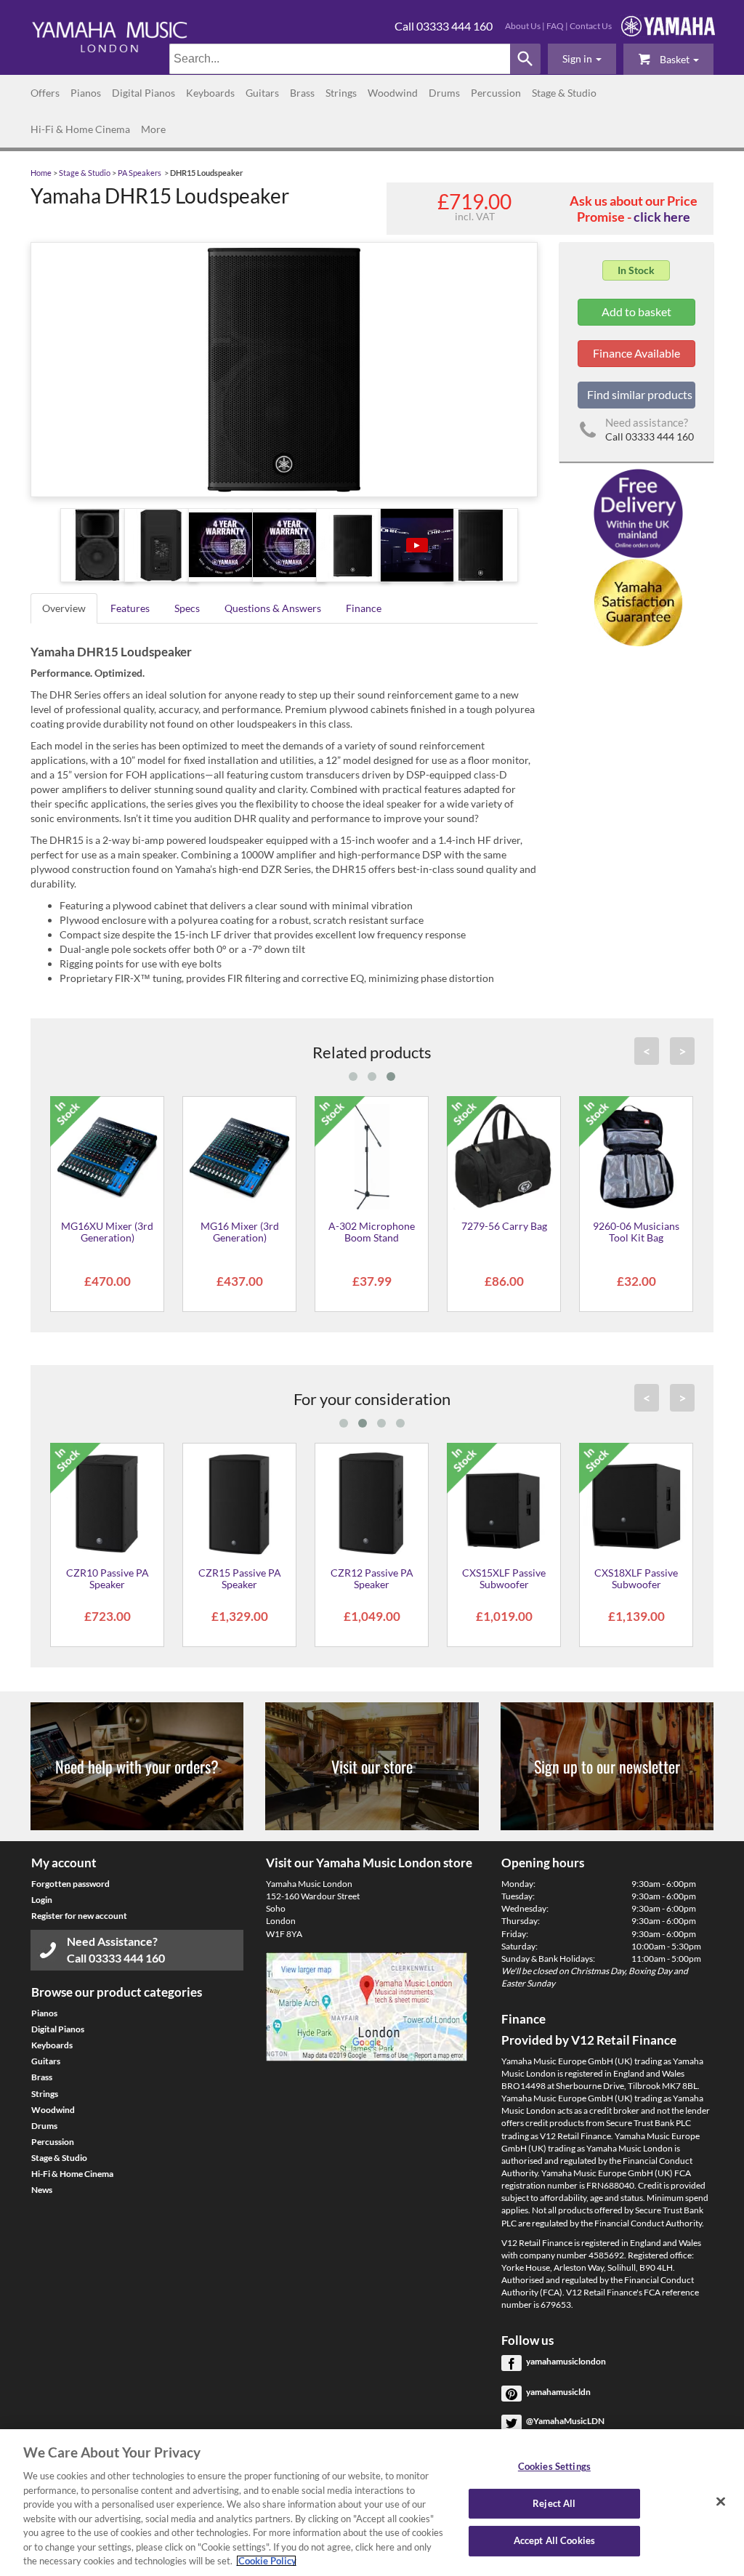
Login (42, 1900)
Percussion (496, 93)
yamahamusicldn (558, 2392)
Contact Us (591, 26)
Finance (364, 608)
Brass (302, 93)
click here (662, 217)
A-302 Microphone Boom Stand (372, 1231)
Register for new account (79, 1916)
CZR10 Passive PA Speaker (108, 1578)
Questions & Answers (273, 608)
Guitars (262, 93)
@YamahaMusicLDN (565, 2421)
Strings (341, 93)
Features (130, 608)
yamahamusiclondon (566, 2361)
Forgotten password (70, 1884)
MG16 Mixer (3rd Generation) (240, 1231)
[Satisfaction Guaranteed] (636, 601)
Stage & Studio (564, 93)
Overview (64, 608)
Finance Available (636, 353)
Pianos (86, 93)
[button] (582, 59)
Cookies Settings (554, 2466)
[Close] (721, 2502)
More (153, 129)
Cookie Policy (266, 2561)
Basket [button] (675, 59)
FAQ (555, 26)
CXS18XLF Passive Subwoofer (636, 1578)
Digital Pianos (143, 93)
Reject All (554, 2503)
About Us (523, 26)
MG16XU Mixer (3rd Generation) (107, 1231)
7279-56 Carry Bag (504, 1226)
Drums (444, 93)
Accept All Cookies (554, 2541)
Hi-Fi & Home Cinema (80, 129)
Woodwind (393, 93)
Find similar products (640, 394)
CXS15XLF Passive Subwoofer (504, 1578)
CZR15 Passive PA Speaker (240, 1578)
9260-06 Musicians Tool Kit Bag (636, 1231)
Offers (45, 93)
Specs (187, 608)
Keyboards (210, 93)
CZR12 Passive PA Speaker (372, 1578)
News (42, 2190)
